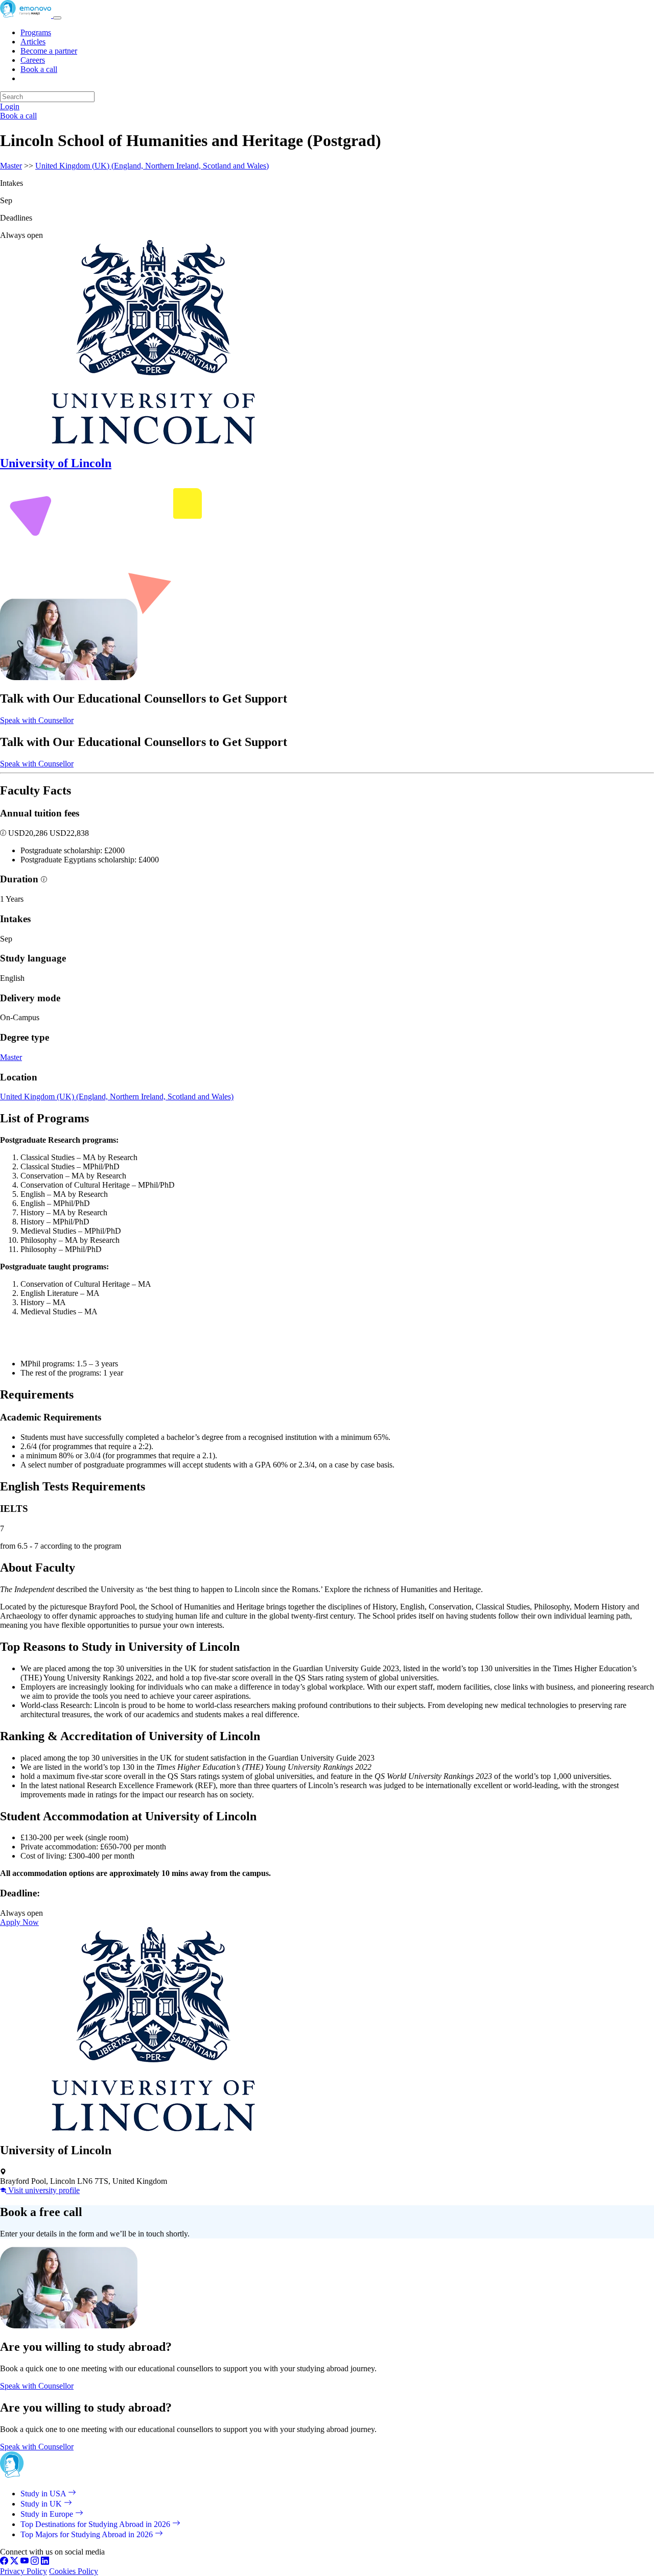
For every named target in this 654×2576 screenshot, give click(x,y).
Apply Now (19, 1922)
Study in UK (42, 2504)
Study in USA (44, 2494)
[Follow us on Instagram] (35, 2562)
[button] (4, 833)
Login (10, 106)
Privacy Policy (24, 2571)
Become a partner (49, 51)
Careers (33, 60)
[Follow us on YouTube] (25, 2562)
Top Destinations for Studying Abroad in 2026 (96, 2524)
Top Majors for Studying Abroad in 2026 (88, 2534)
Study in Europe (48, 2514)
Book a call (39, 69)
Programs (36, 32)
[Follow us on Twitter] (14, 2562)
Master (11, 166)
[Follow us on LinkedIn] (45, 2562)
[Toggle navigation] (57, 18)
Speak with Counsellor (37, 720)
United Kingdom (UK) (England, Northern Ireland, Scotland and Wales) (152, 166)
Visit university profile (43, 2190)
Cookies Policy (74, 2571)
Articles (33, 42)
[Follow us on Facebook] (4, 2562)
